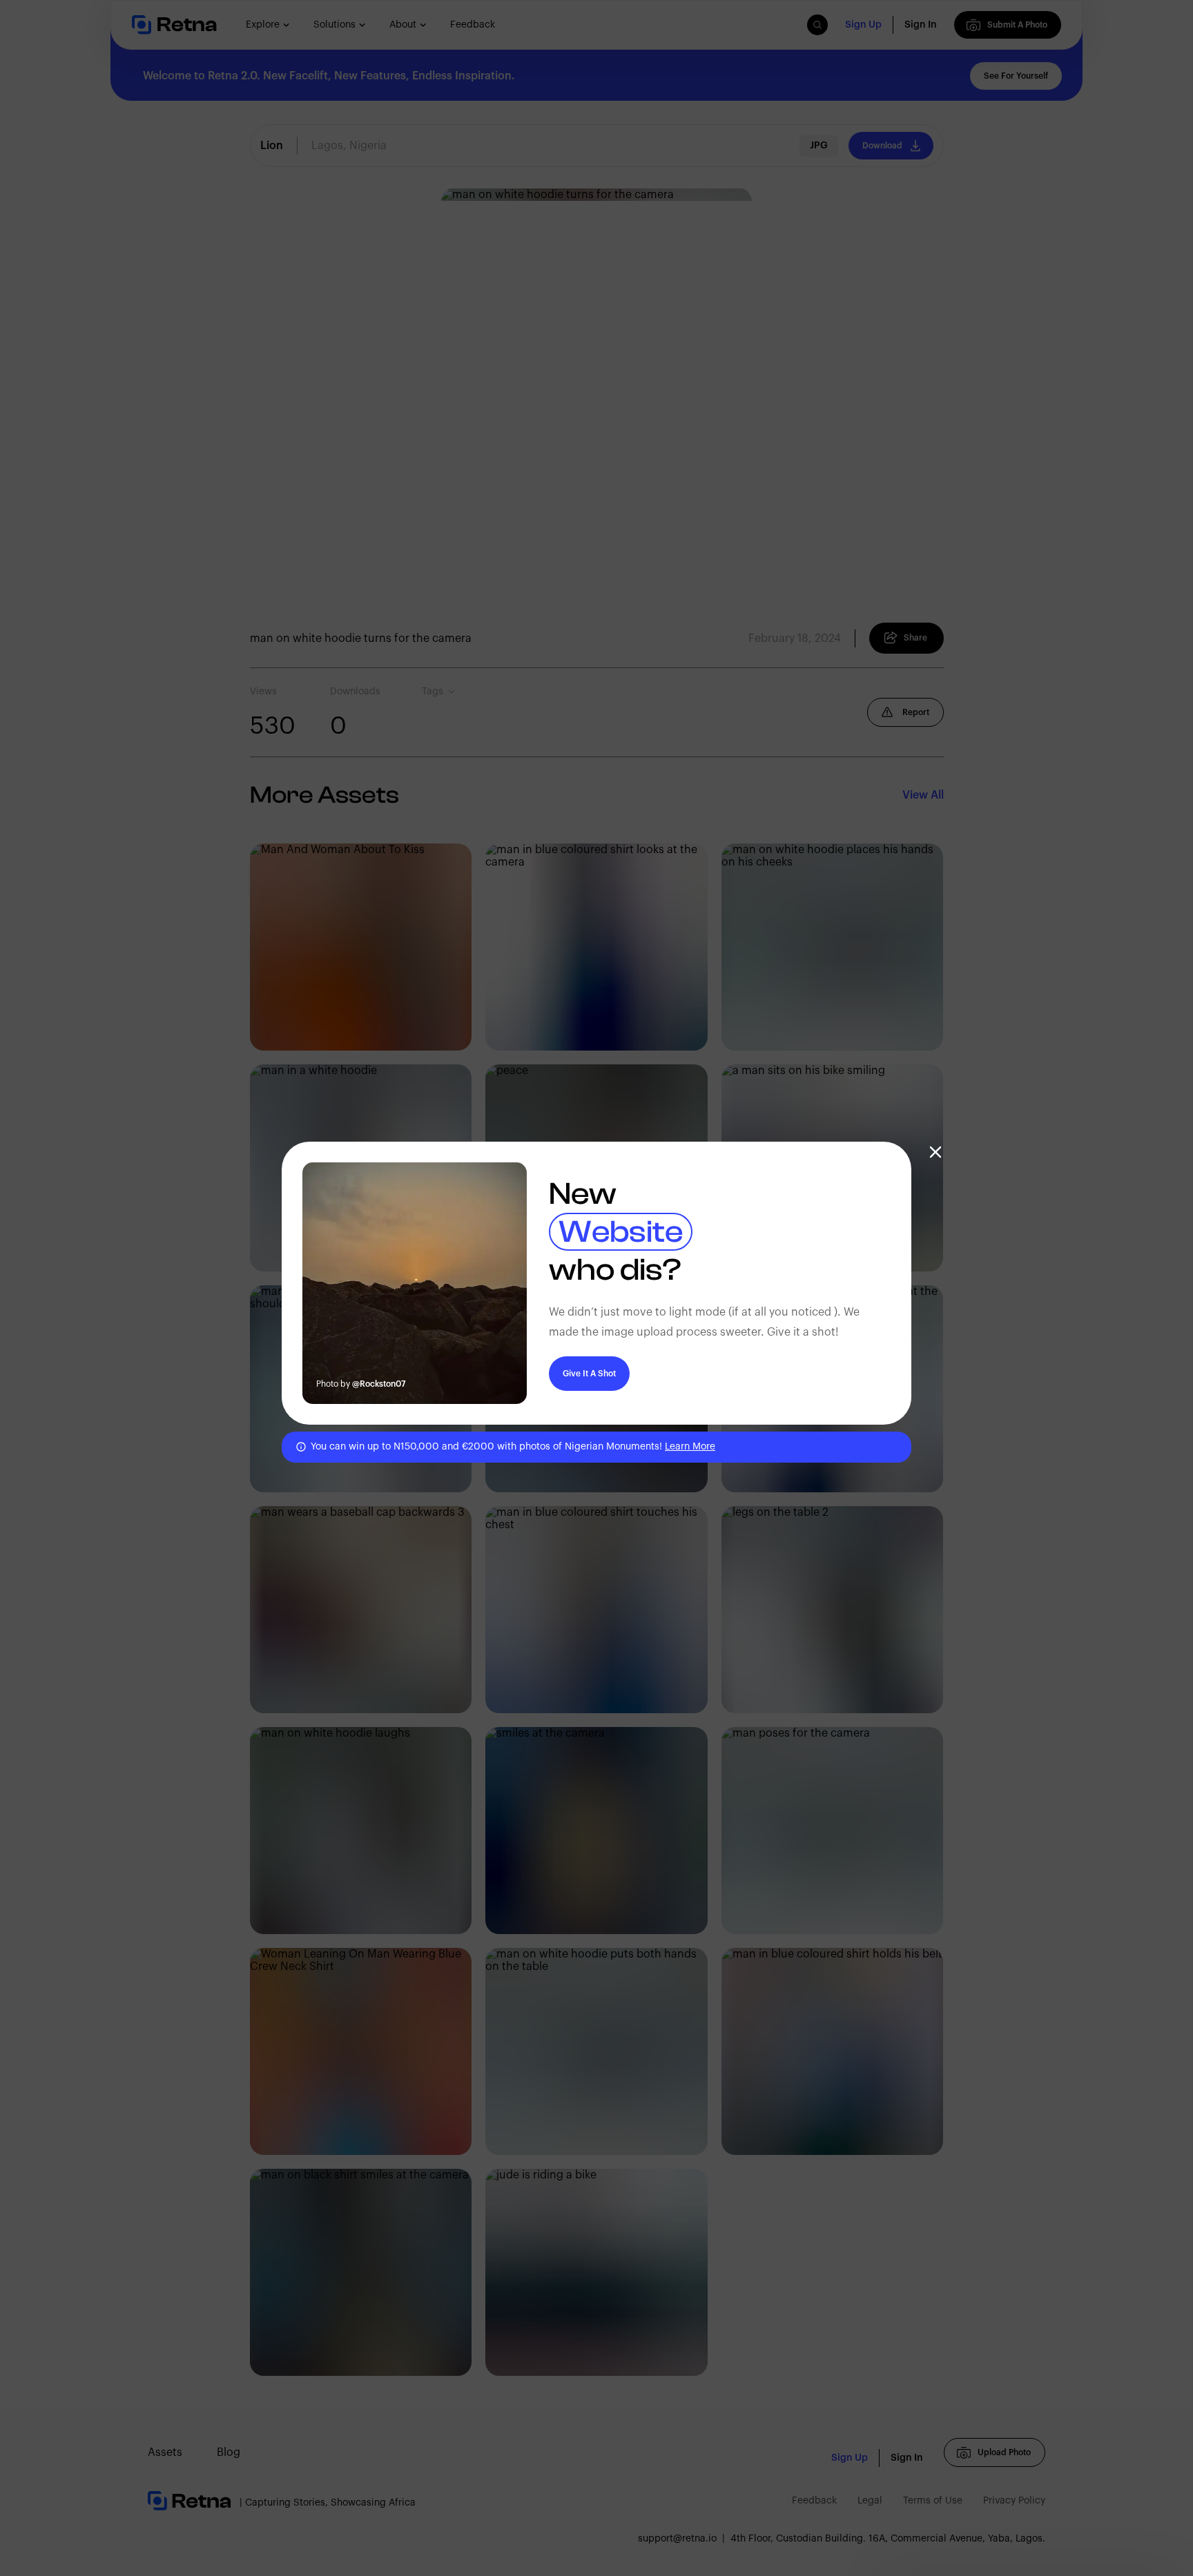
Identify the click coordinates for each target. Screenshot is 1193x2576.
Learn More (690, 1447)
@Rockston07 (379, 1384)
